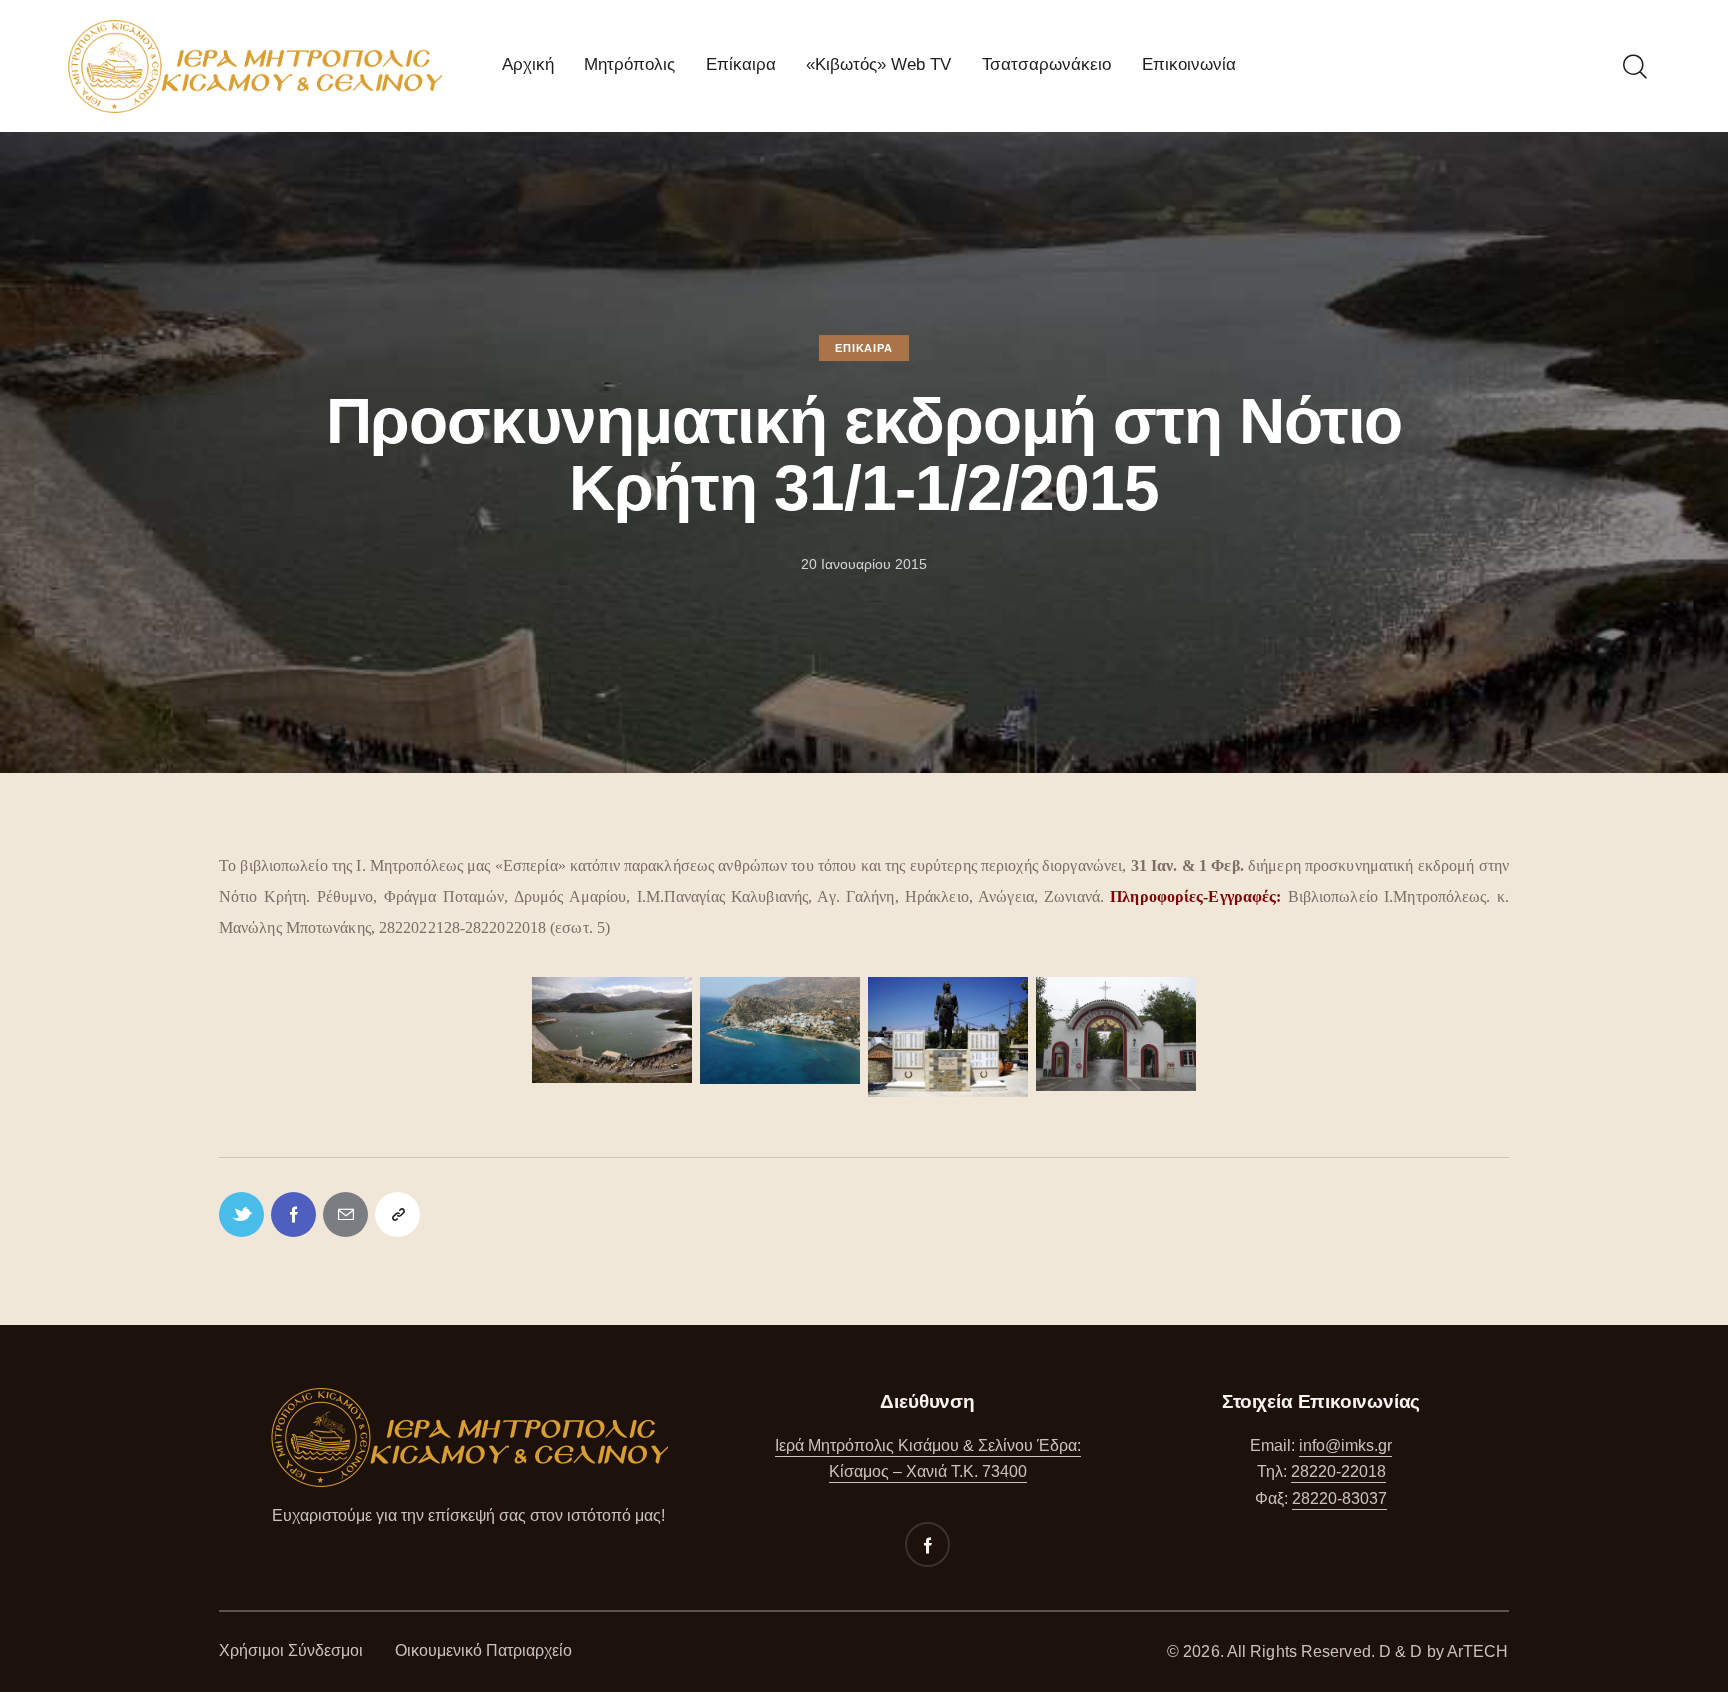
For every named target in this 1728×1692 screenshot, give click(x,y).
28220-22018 (1338, 1471)
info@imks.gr (1345, 1445)
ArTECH (1478, 1651)
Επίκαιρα (863, 348)
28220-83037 (1339, 1498)
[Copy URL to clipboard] (397, 1214)
